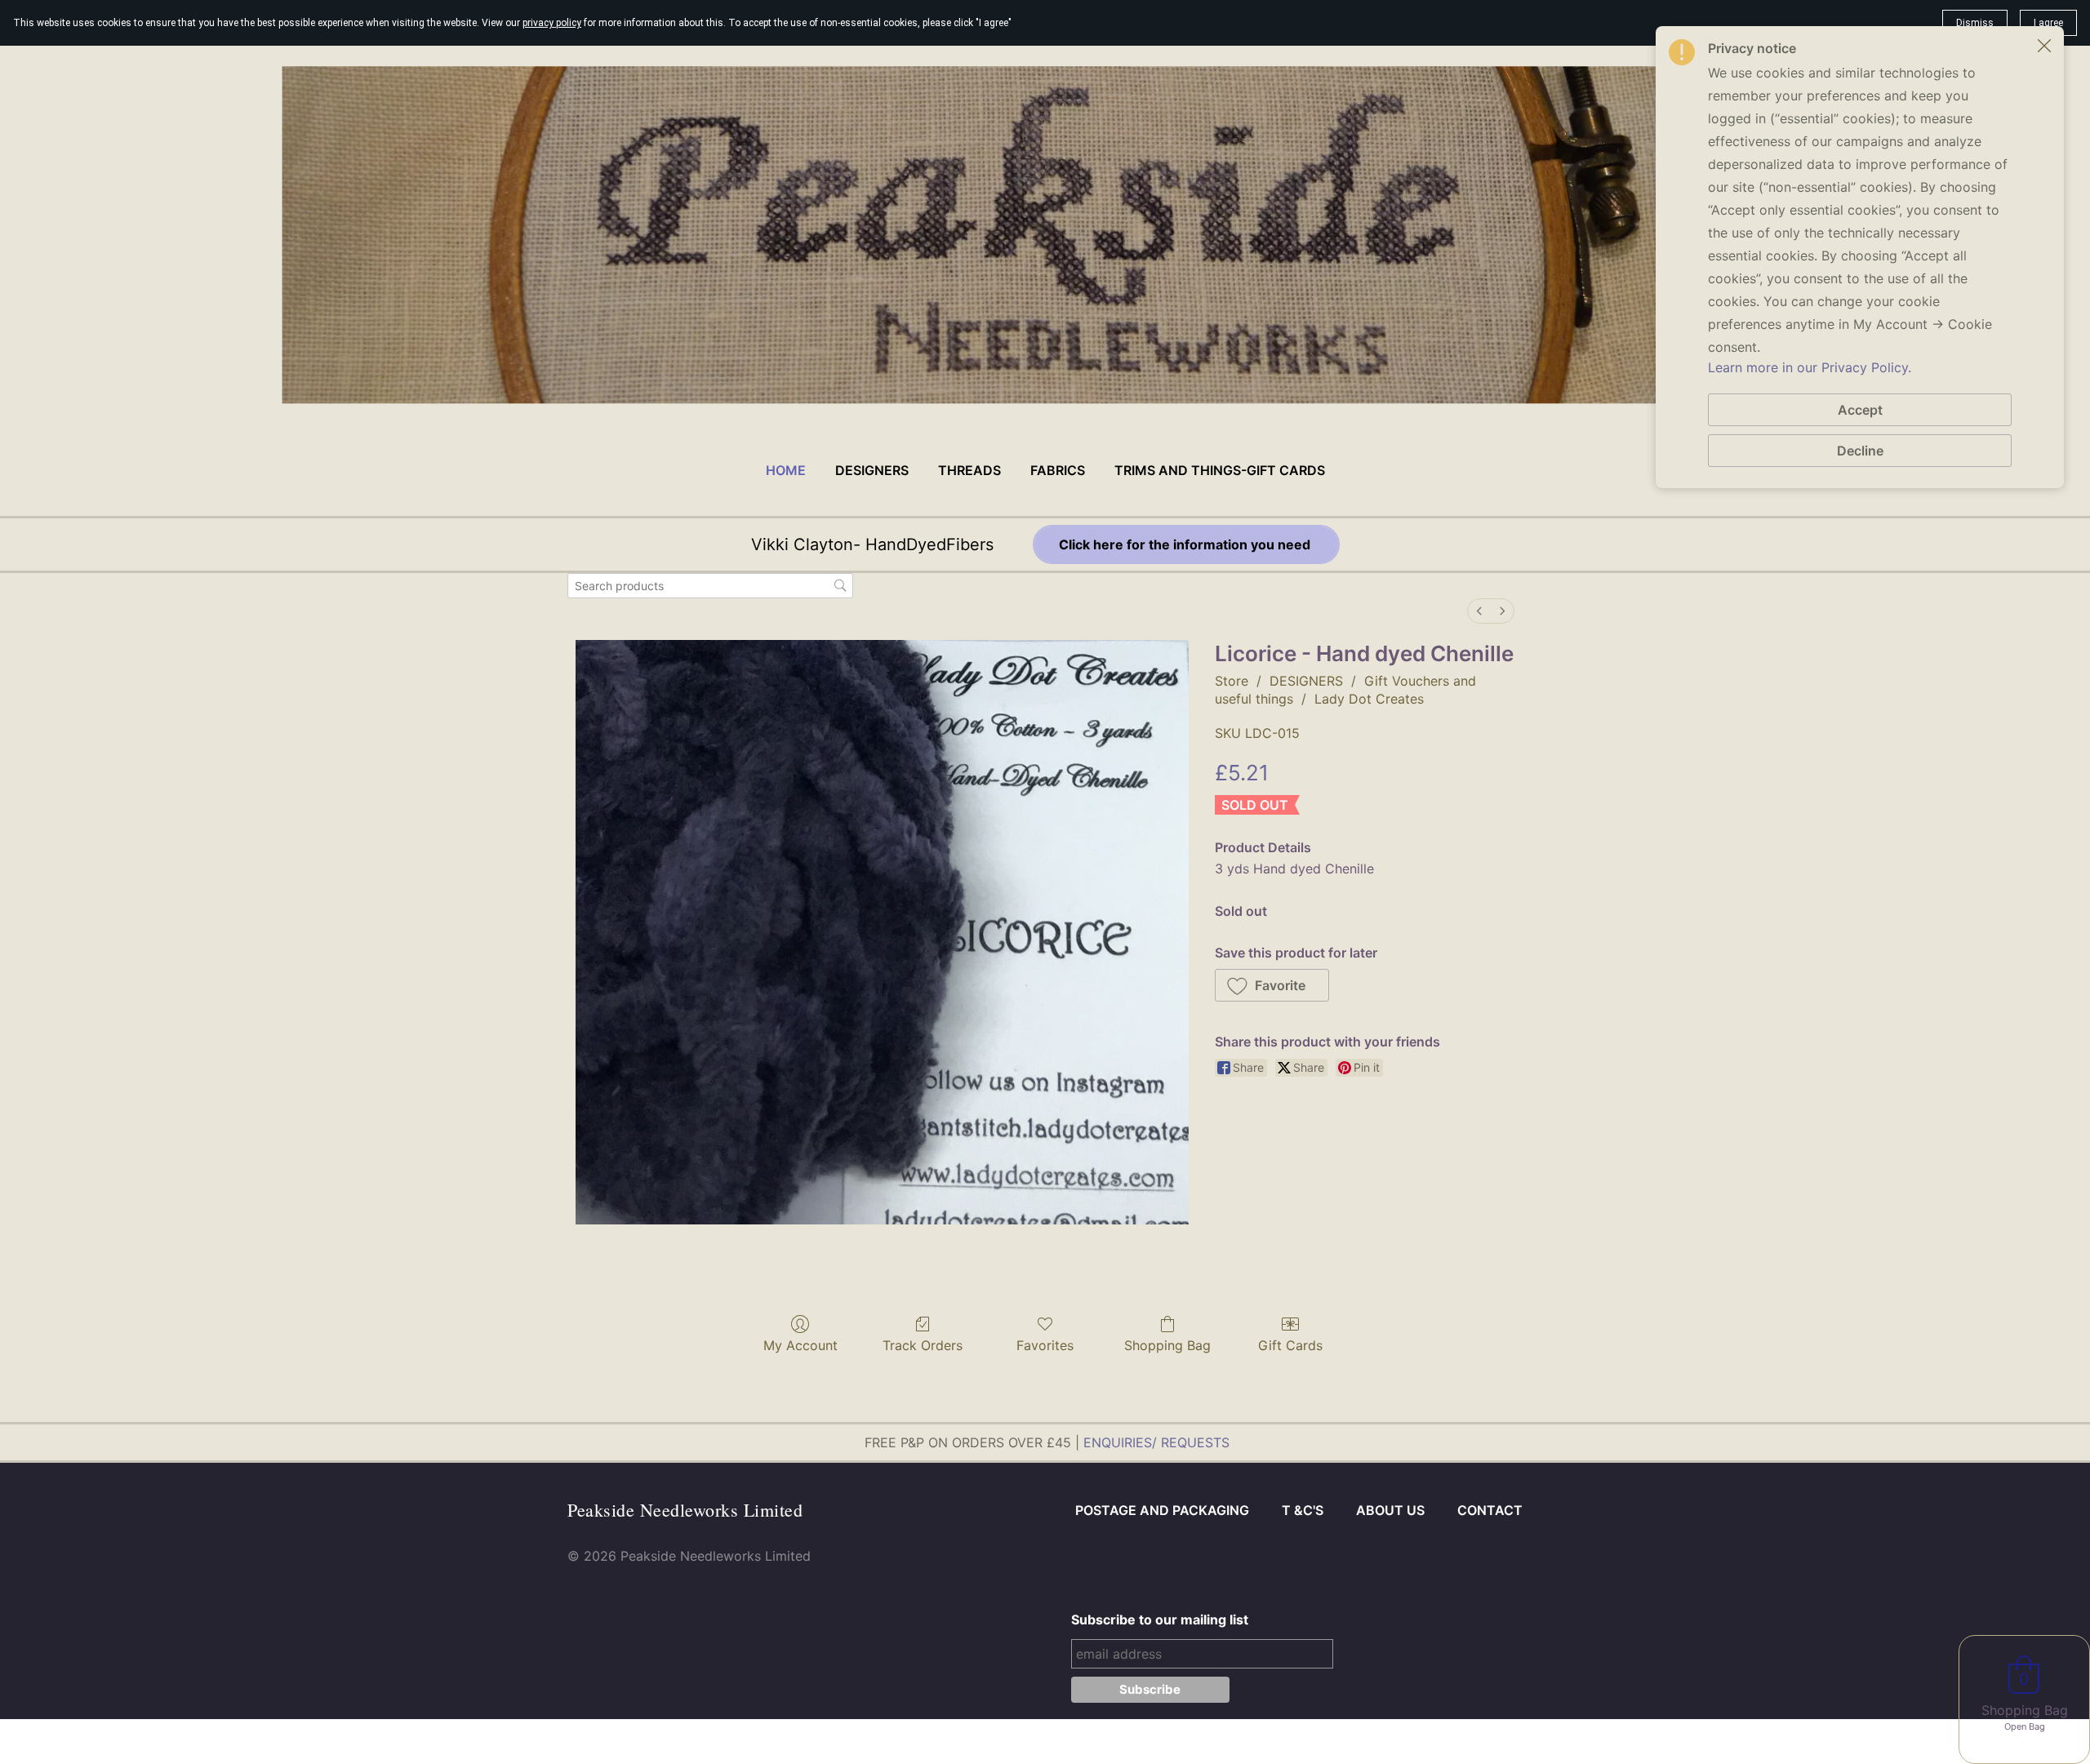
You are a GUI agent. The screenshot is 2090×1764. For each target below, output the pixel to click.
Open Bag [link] (2025, 1726)
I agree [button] (2048, 23)
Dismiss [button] (1975, 23)
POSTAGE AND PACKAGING (1162, 1510)
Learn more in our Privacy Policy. (1810, 367)
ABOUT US (1390, 1510)
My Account (800, 1345)
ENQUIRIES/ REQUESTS (1156, 1442)
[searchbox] (710, 586)
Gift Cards (1290, 1345)
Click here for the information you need (1186, 544)
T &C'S (1303, 1510)
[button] (1272, 985)
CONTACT (1490, 1510)
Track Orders (923, 1345)
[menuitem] (1479, 611)
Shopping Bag (1167, 1345)
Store (1232, 681)
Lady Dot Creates (1369, 699)
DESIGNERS (1306, 681)
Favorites (1045, 1345)
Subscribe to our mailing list (1160, 1620)
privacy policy (552, 23)
